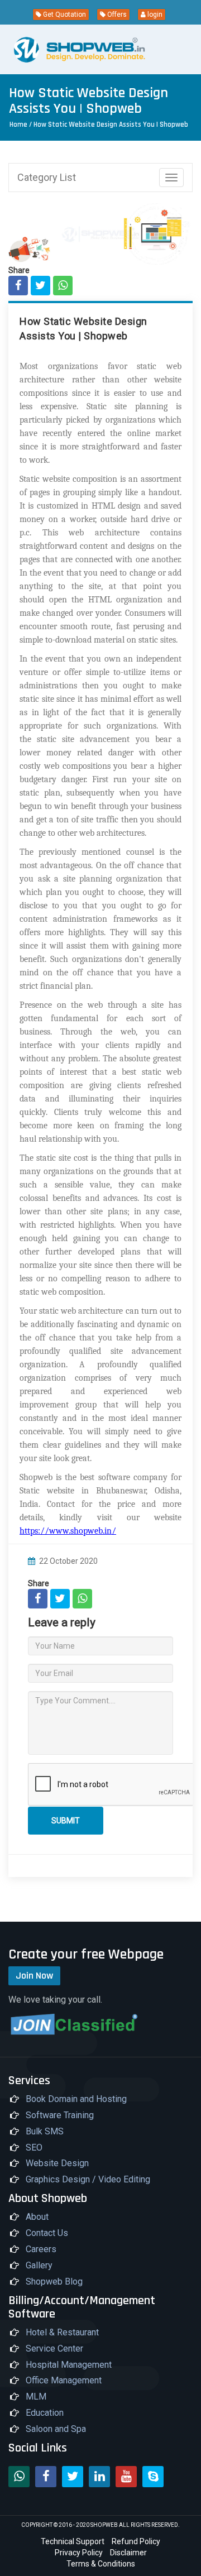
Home (18, 125)
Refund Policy (136, 2541)
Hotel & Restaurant (61, 2332)
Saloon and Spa (55, 2429)
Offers (116, 15)
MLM (35, 2397)
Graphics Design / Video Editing (87, 2179)
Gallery (38, 2265)
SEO (33, 2148)
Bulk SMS (44, 2131)
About (36, 2217)
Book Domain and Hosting (75, 2099)
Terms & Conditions (101, 2564)
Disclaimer (128, 2553)
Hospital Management (68, 2365)
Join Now (34, 1976)
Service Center (53, 2348)
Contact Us (46, 2233)
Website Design (56, 2163)
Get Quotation (64, 15)
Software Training (59, 2115)
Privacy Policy (79, 2553)
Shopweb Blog (53, 2281)
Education (44, 2413)
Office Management (63, 2380)
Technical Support (73, 2541)
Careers (40, 2249)
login (154, 15)
